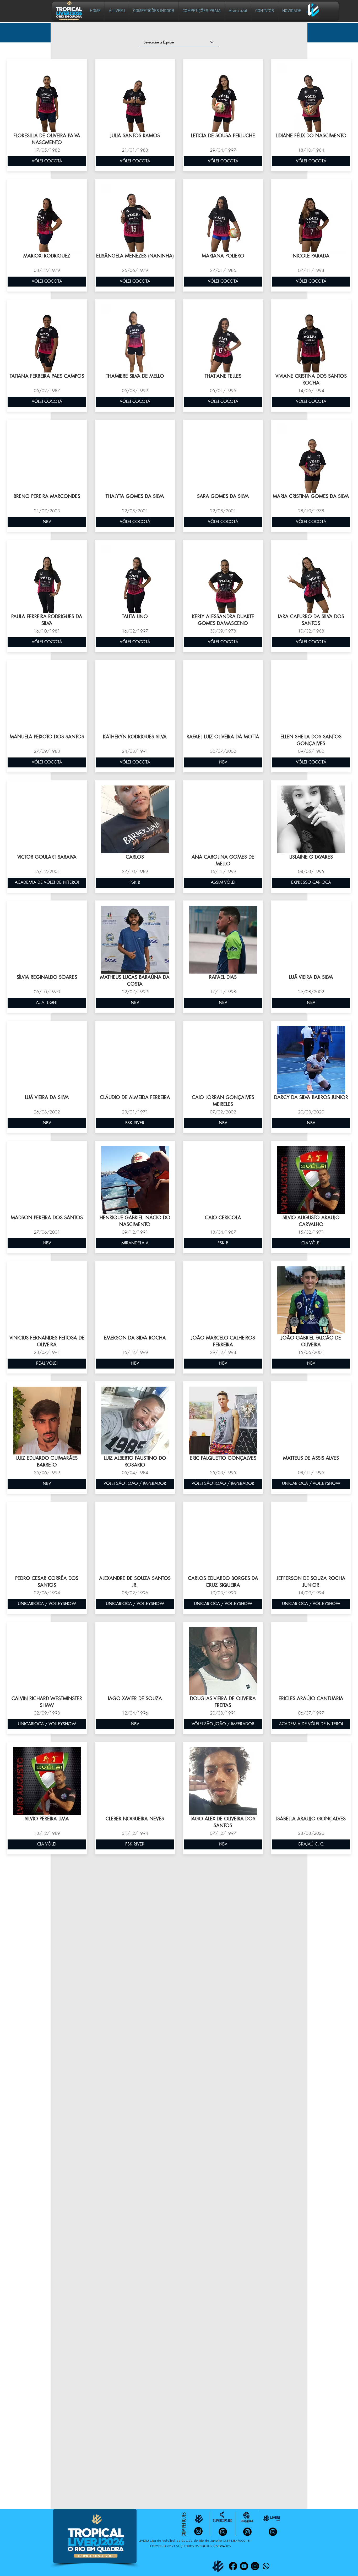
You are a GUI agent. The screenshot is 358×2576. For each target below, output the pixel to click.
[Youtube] (244, 2566)
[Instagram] (255, 2566)
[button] (154, 11)
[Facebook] (233, 2566)
